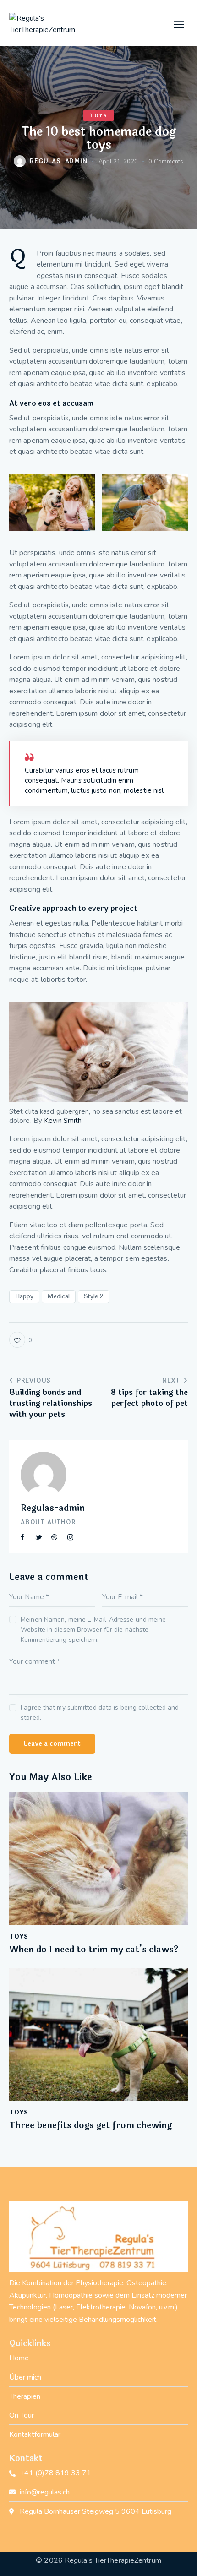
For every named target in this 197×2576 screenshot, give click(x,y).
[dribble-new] (55, 1537)
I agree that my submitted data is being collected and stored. (100, 1713)
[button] (179, 24)
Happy (24, 1296)
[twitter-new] (39, 1537)
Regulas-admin (53, 1508)
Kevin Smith (63, 1121)
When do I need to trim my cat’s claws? (94, 1950)
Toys (98, 116)
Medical (59, 1296)
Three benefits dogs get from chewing (90, 2126)
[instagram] (71, 1537)
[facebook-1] (23, 1537)
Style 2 (94, 1296)
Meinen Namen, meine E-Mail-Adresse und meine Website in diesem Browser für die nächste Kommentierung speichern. (93, 1630)
